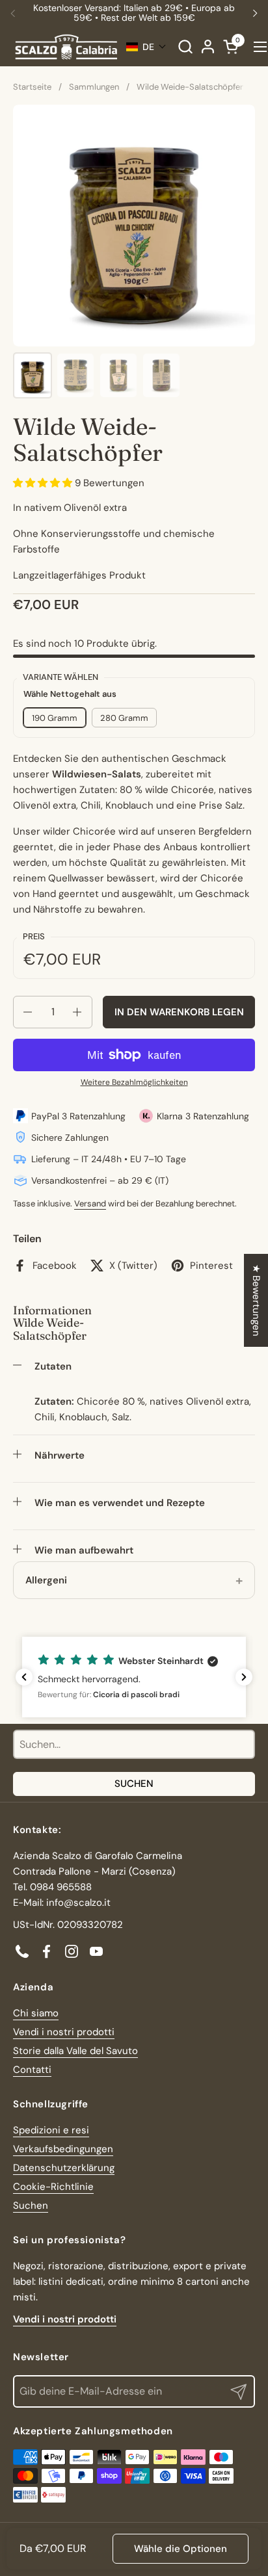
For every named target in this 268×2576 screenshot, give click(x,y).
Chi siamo (36, 2013)
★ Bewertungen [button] (256, 1300)
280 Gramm (124, 718)
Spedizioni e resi (51, 2130)
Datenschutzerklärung (64, 2168)
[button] (185, 46)
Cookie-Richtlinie (53, 2187)
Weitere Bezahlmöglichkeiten (134, 1082)
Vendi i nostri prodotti (64, 2032)
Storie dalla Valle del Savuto (75, 2051)
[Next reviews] (244, 1677)
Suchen (134, 1784)
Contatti (32, 2070)
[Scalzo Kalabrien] (66, 47)
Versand (90, 1203)
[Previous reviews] (24, 1677)
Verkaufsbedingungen (63, 2149)
